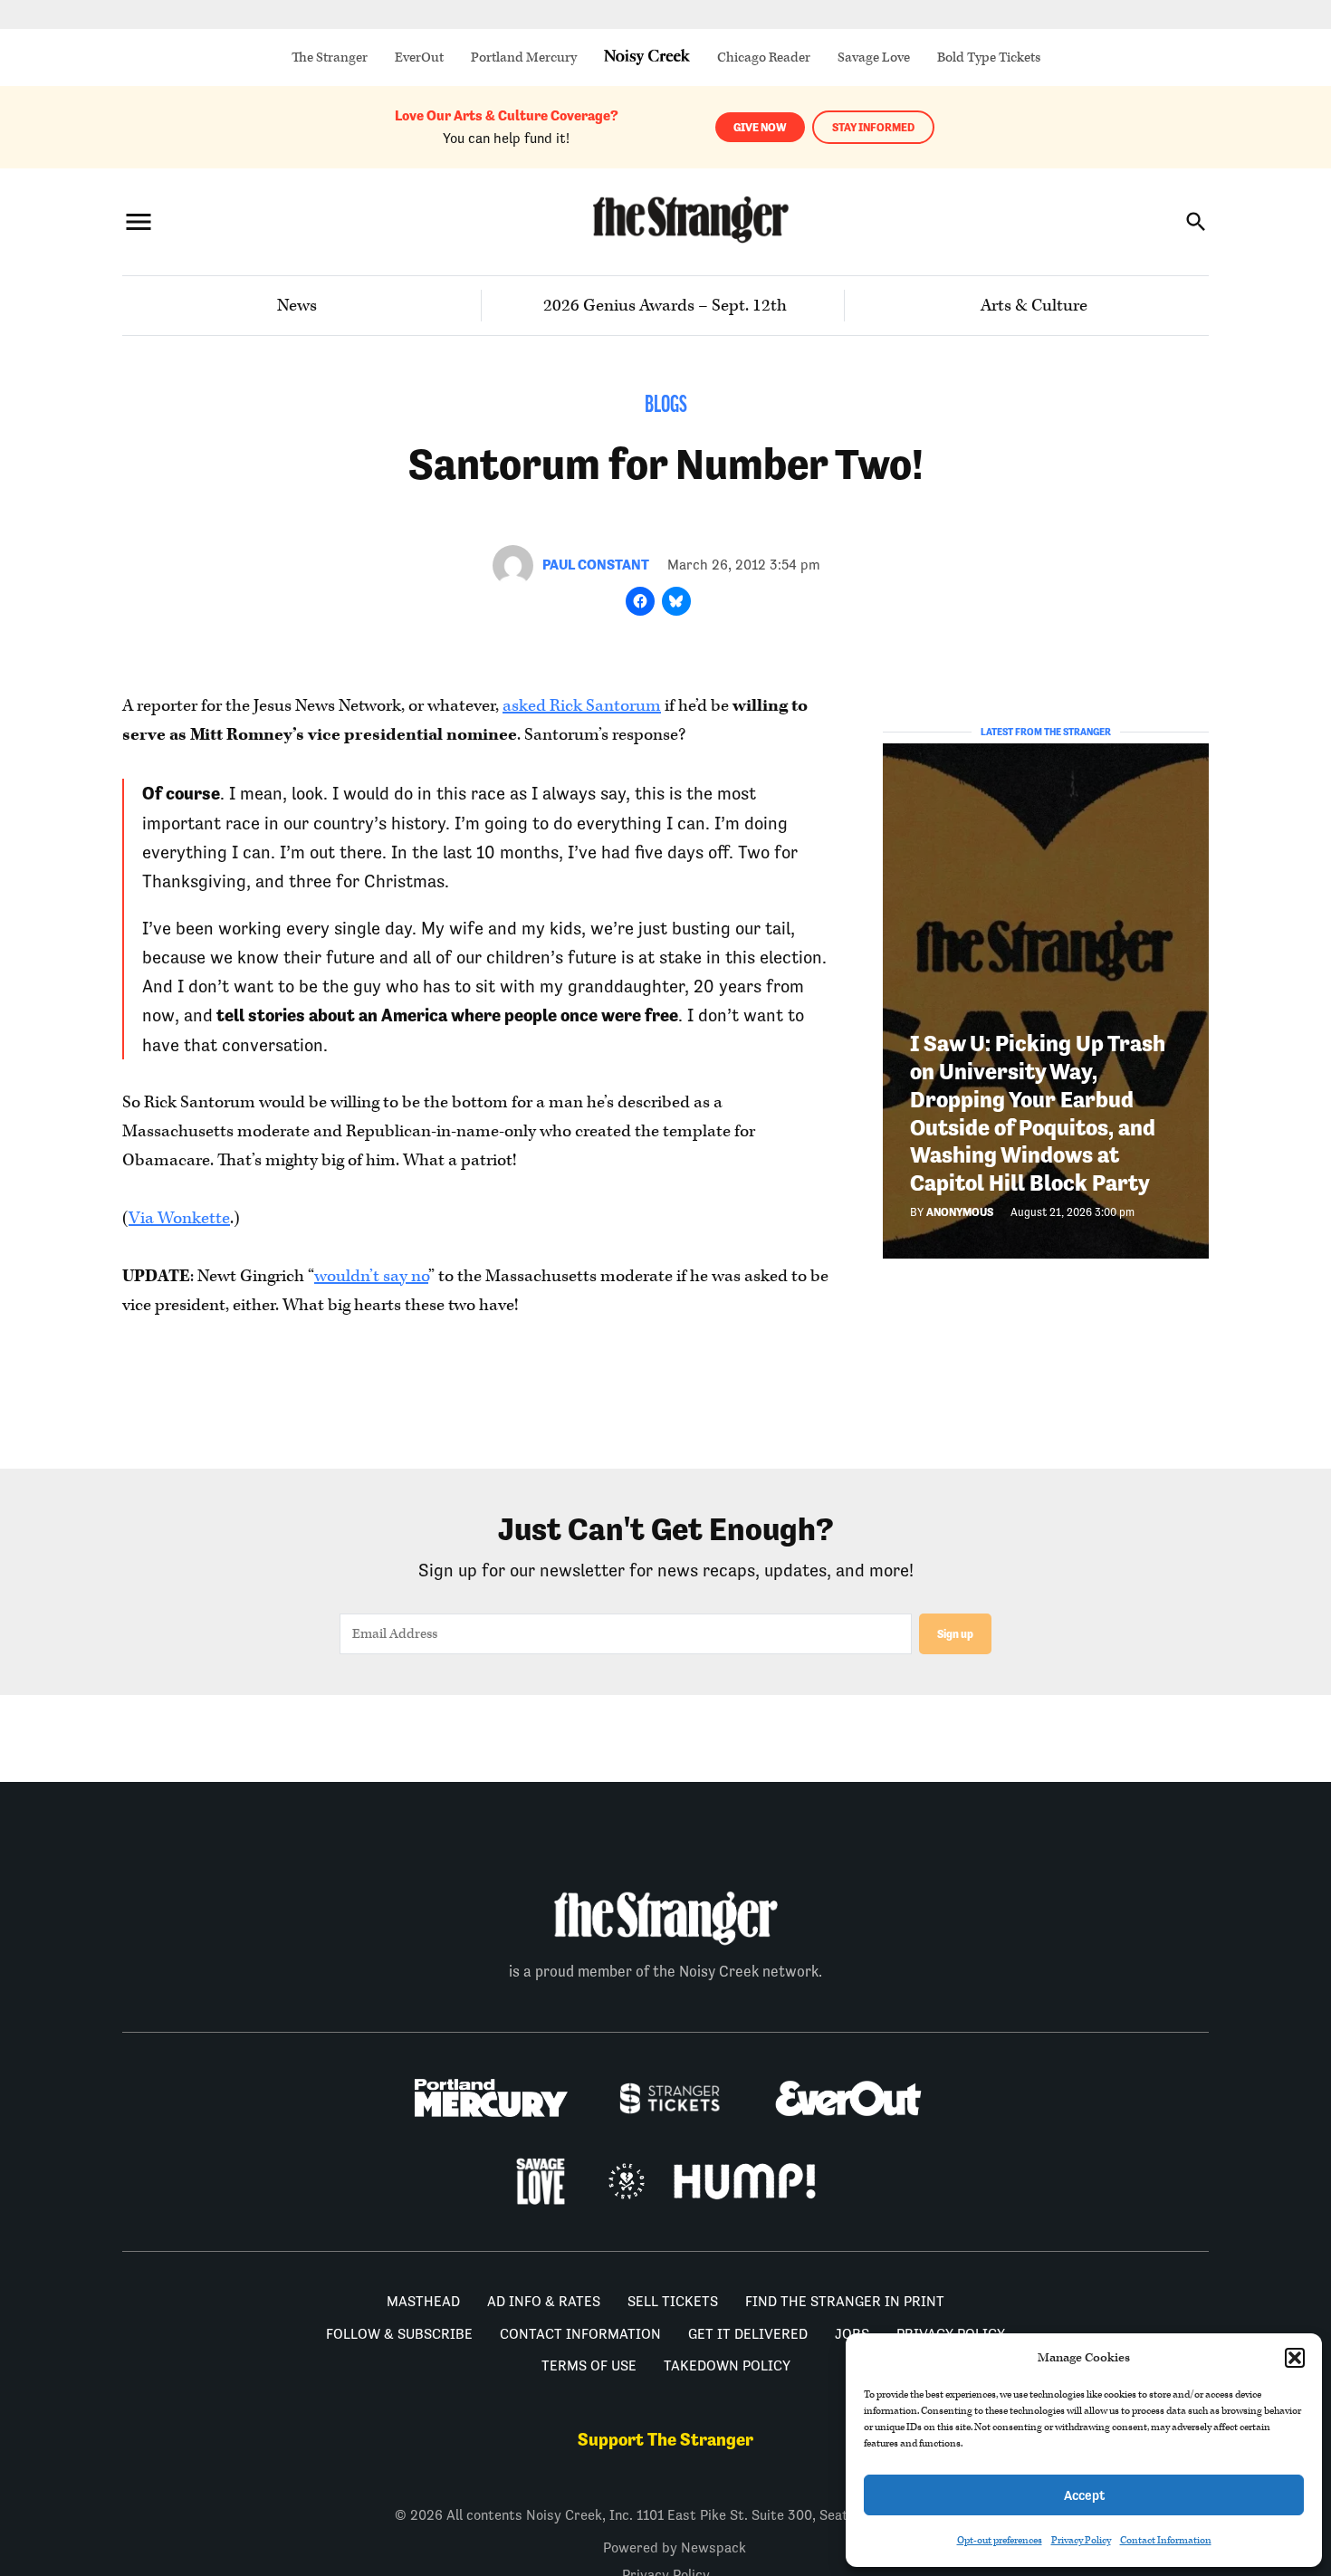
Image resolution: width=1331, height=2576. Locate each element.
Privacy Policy (1081, 2540)
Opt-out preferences (1000, 2540)
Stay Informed (873, 127)
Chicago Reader (764, 57)
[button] (1295, 2358)
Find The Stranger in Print (845, 2471)
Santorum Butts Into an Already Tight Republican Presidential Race (493, 1429)
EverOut (419, 57)
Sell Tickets (673, 2471)
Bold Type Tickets (989, 57)
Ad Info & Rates (544, 2471)
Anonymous (960, 1212)
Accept (1084, 2495)
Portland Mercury (524, 57)
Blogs (666, 406)
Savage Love (874, 57)
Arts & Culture (1034, 306)
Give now (760, 127)
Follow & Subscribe (399, 2504)
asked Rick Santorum (582, 706)
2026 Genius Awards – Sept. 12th (665, 306)
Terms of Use (589, 2536)
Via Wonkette (179, 1218)
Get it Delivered (748, 2504)
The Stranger (330, 57)
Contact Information (1166, 2540)
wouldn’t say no (371, 1276)
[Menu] (139, 221)
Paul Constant (596, 565)
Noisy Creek (647, 57)
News (297, 306)
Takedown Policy (727, 2536)
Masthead (423, 2471)
